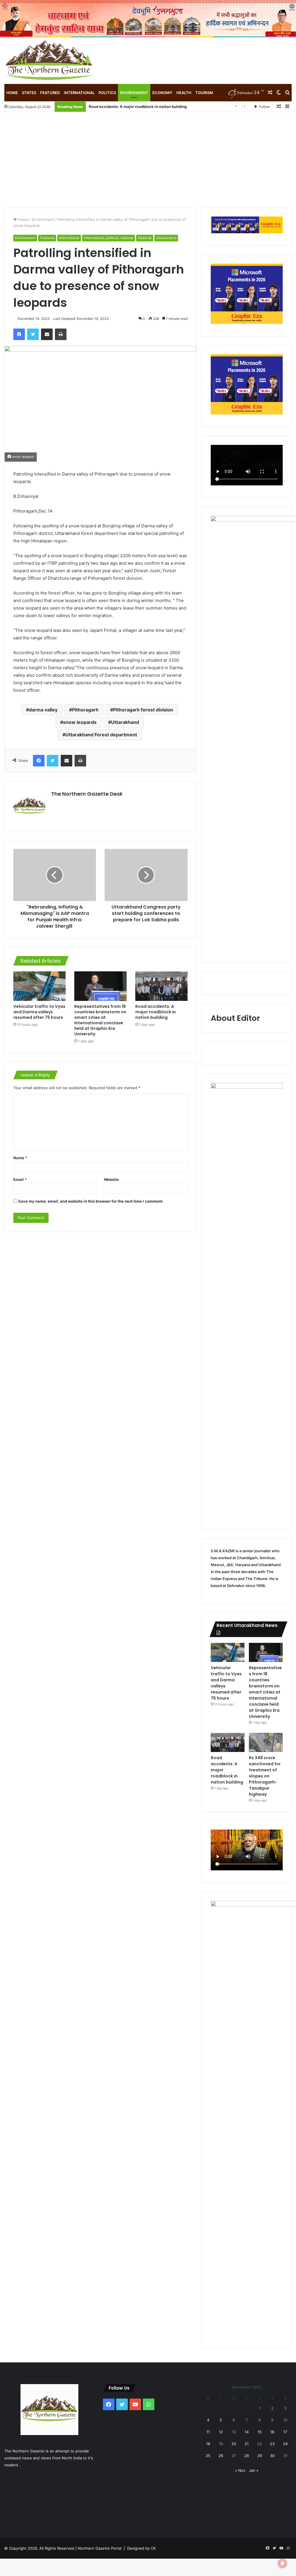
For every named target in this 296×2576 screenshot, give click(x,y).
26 (221, 2456)
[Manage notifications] (282, 2563)
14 (247, 2432)
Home (12, 93)
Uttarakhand (166, 238)
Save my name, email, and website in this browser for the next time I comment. (91, 1201)
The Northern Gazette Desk (87, 794)
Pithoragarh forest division (143, 710)
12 (221, 2432)
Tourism (204, 93)
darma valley (43, 710)
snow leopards (80, 722)
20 (234, 2444)
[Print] (61, 334)
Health (184, 93)
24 (285, 2444)
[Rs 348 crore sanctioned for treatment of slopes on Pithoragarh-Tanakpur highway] (266, 1742)
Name (20, 1158)
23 (272, 2444)
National (145, 238)
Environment (134, 93)
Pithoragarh (85, 710)
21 (247, 2444)
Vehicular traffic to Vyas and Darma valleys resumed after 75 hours (39, 1012)
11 (208, 2432)
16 (272, 2432)
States (29, 93)
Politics (107, 93)
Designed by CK (141, 2548)
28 (247, 2456)
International (79, 93)
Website (111, 1179)
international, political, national (109, 238)
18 (208, 2444)
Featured (50, 93)
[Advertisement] (148, 155)
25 (208, 2456)
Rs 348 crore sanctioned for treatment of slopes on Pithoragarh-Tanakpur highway (265, 1776)
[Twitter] (33, 334)
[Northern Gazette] (49, 61)
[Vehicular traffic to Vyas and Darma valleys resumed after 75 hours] (39, 986)
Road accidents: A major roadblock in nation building (138, 107)
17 (285, 2432)
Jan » (254, 2470)
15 (260, 2432)
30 (272, 2456)
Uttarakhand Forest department (101, 735)
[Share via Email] (47, 334)
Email (20, 1179)
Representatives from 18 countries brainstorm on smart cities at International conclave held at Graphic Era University (100, 1020)
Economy (162, 93)
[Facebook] (19, 334)
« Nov (240, 2470)
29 (260, 2456)
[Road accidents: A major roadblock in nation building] (161, 986)
